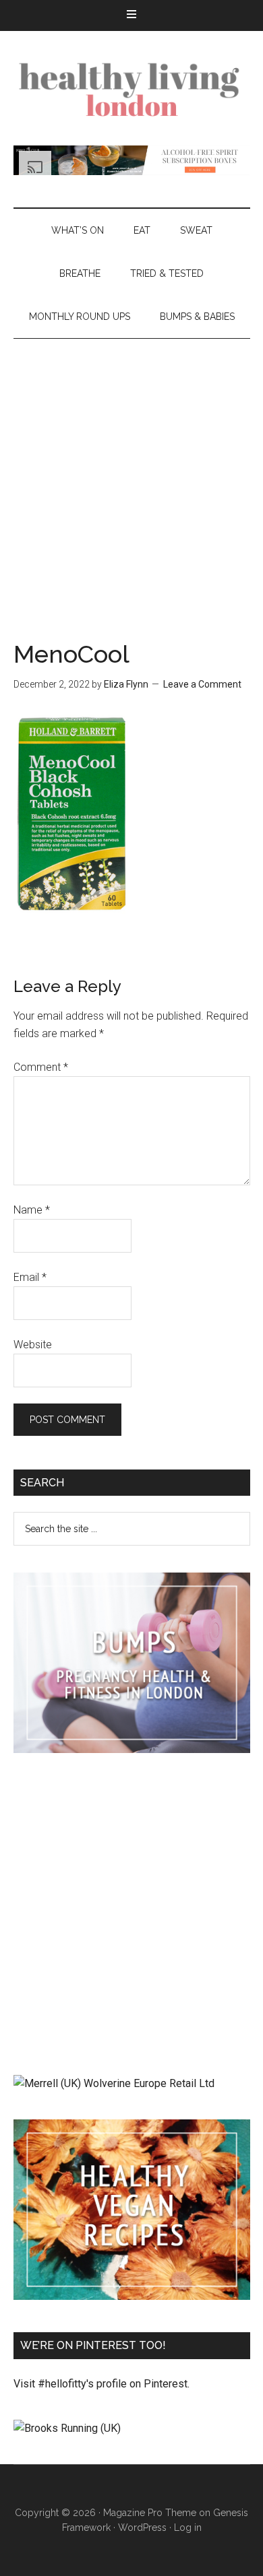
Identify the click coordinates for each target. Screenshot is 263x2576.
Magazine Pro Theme (150, 2513)
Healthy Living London (132, 88)
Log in (188, 2528)
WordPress (142, 2528)
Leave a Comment (202, 684)
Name (32, 1210)
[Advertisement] (131, 477)
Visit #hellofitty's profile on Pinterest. (101, 2384)
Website (33, 1345)
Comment (41, 1067)
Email (30, 1277)
